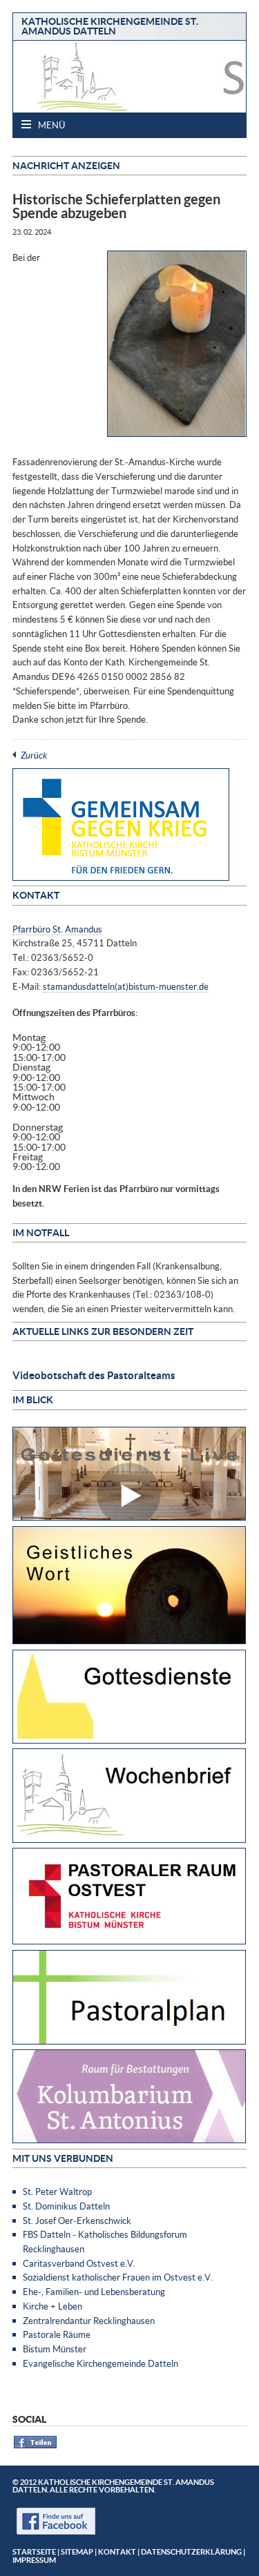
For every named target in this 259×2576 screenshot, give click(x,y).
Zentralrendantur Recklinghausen (89, 2321)
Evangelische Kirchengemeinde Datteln (100, 2363)
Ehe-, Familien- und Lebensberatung (94, 2292)
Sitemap (77, 2551)
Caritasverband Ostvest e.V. (79, 2263)
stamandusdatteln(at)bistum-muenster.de (126, 986)
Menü (50, 125)
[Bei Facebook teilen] (36, 2446)
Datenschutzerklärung (191, 2551)
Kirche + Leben (52, 2306)
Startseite (34, 2551)
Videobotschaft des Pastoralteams (94, 1375)
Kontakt (117, 2551)
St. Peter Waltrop (57, 2192)
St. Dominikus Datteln (66, 2206)
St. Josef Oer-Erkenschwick (77, 2221)
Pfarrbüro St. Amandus (57, 929)
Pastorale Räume (57, 2334)
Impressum (34, 2560)
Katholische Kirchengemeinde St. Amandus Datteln (110, 26)
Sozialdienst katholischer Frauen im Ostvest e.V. (118, 2277)
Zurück (34, 755)
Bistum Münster (55, 2349)
